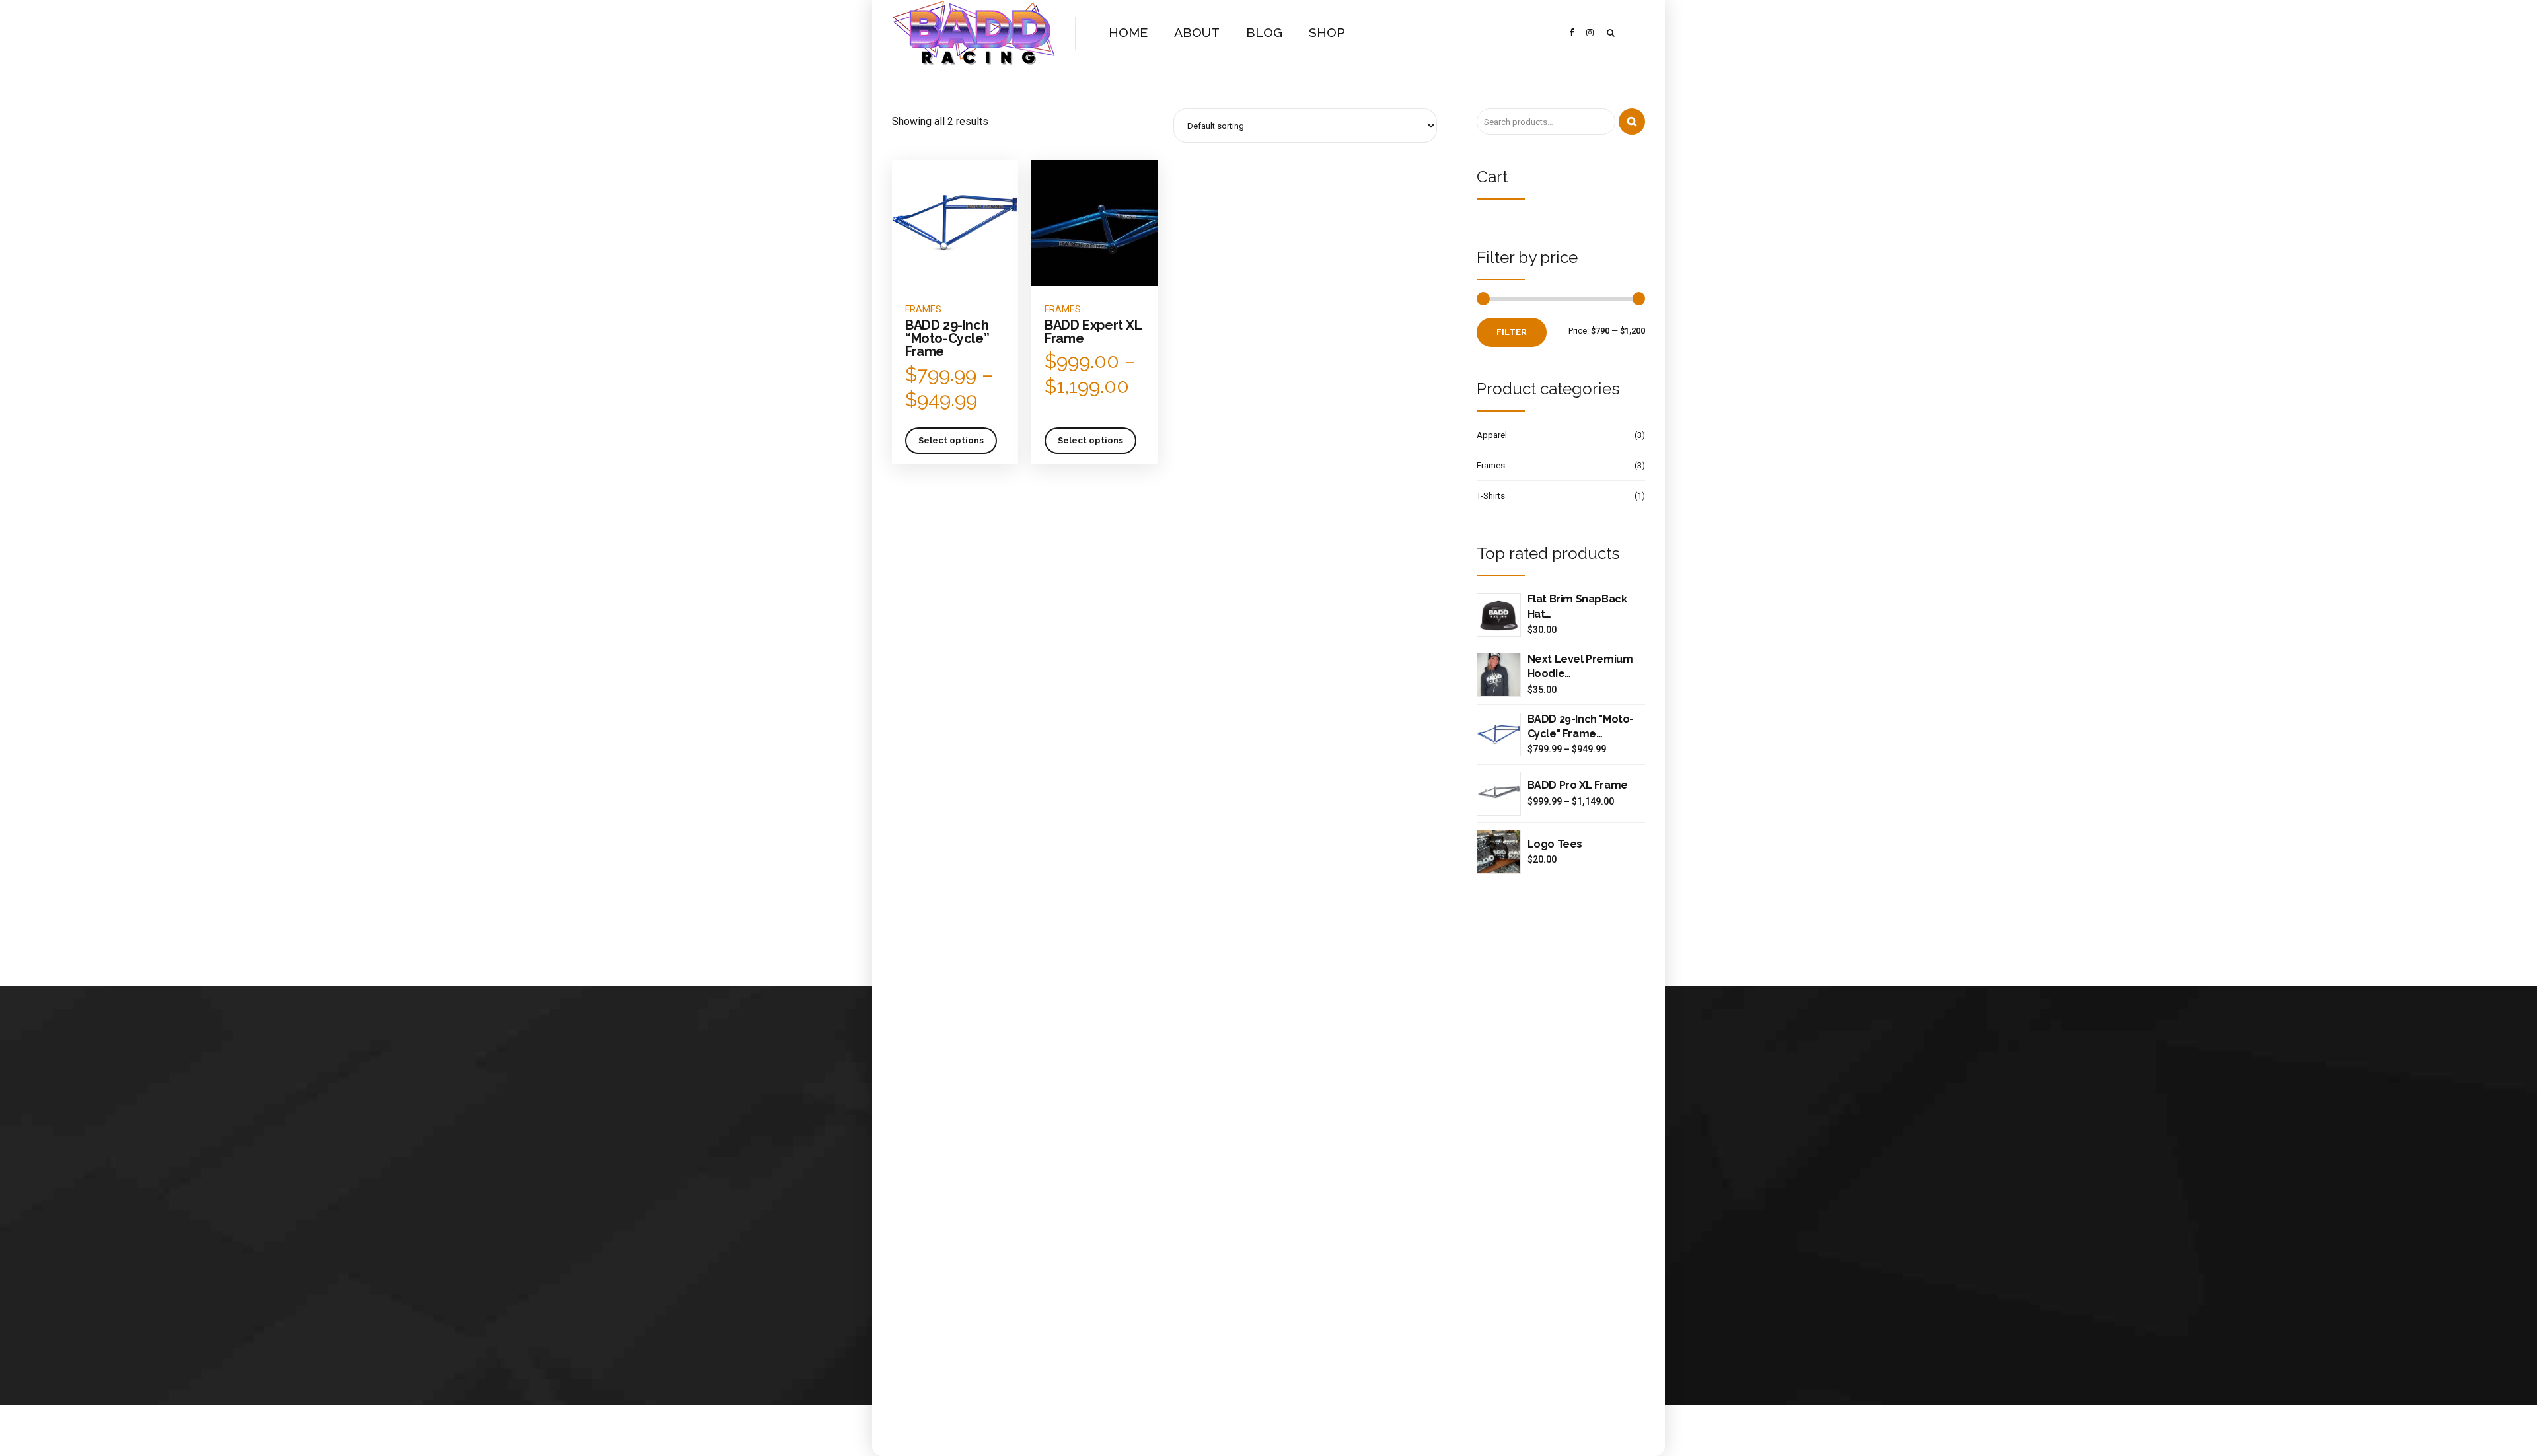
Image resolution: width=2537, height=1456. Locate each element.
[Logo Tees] (1499, 852)
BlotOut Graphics (1041, 1267)
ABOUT (1197, 33)
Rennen (1023, 1219)
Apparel (1492, 435)
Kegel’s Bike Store (1043, 1251)
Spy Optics (1030, 1298)
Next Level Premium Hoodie (1580, 666)
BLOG (1264, 33)
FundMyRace (1034, 1203)
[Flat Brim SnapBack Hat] (1499, 615)
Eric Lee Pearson (1040, 1283)
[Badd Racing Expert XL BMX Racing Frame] (1094, 223)
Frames (923, 309)
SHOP (1327, 33)
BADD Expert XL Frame (1093, 332)
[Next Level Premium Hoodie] (1499, 675)
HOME (1128, 33)
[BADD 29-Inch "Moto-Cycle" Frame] (1499, 735)
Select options (951, 440)
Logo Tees (1555, 844)
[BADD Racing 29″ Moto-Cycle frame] (955, 223)
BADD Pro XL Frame (1578, 785)
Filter (1512, 332)
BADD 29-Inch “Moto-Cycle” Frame (947, 338)
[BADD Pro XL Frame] (1499, 794)
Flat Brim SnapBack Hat (1577, 606)
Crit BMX (1025, 1235)
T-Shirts (1491, 496)
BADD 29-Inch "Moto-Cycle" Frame (1581, 726)
